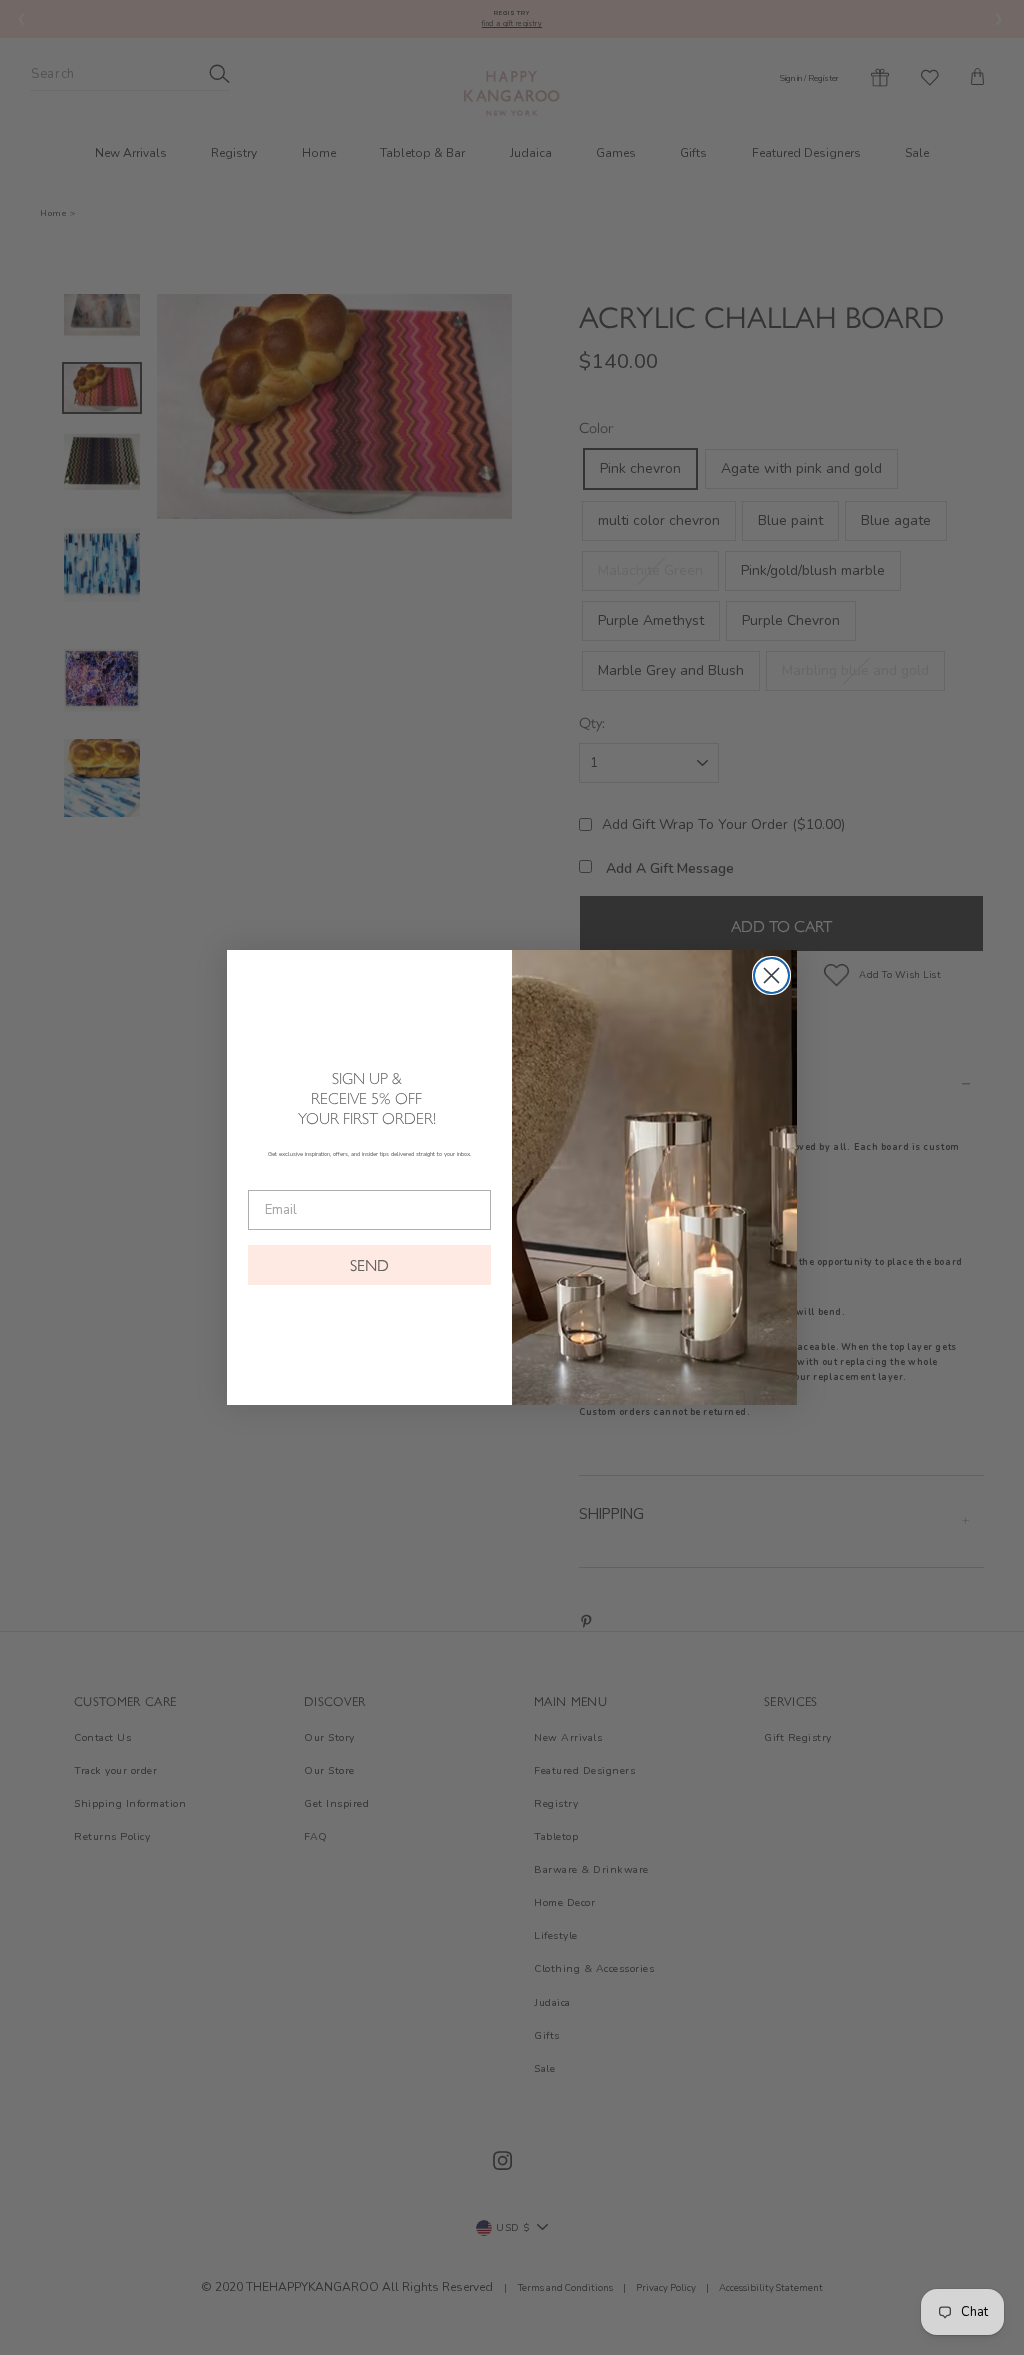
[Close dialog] (771, 975)
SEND (369, 1264)
